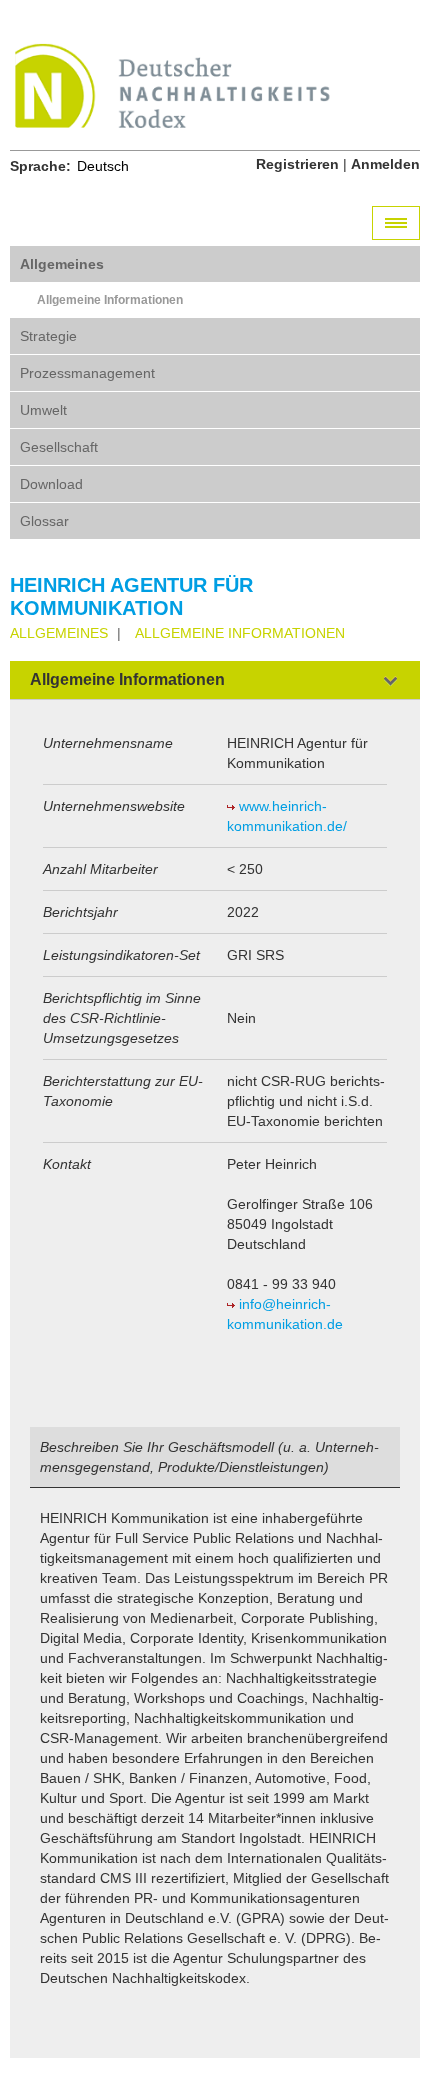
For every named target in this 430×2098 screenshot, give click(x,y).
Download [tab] (51, 484)
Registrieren (297, 164)
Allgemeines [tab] (62, 264)
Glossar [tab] (44, 521)
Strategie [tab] (48, 336)
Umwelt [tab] (43, 410)
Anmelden (385, 164)
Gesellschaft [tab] (59, 447)
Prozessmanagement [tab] (87, 373)
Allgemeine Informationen (110, 300)
